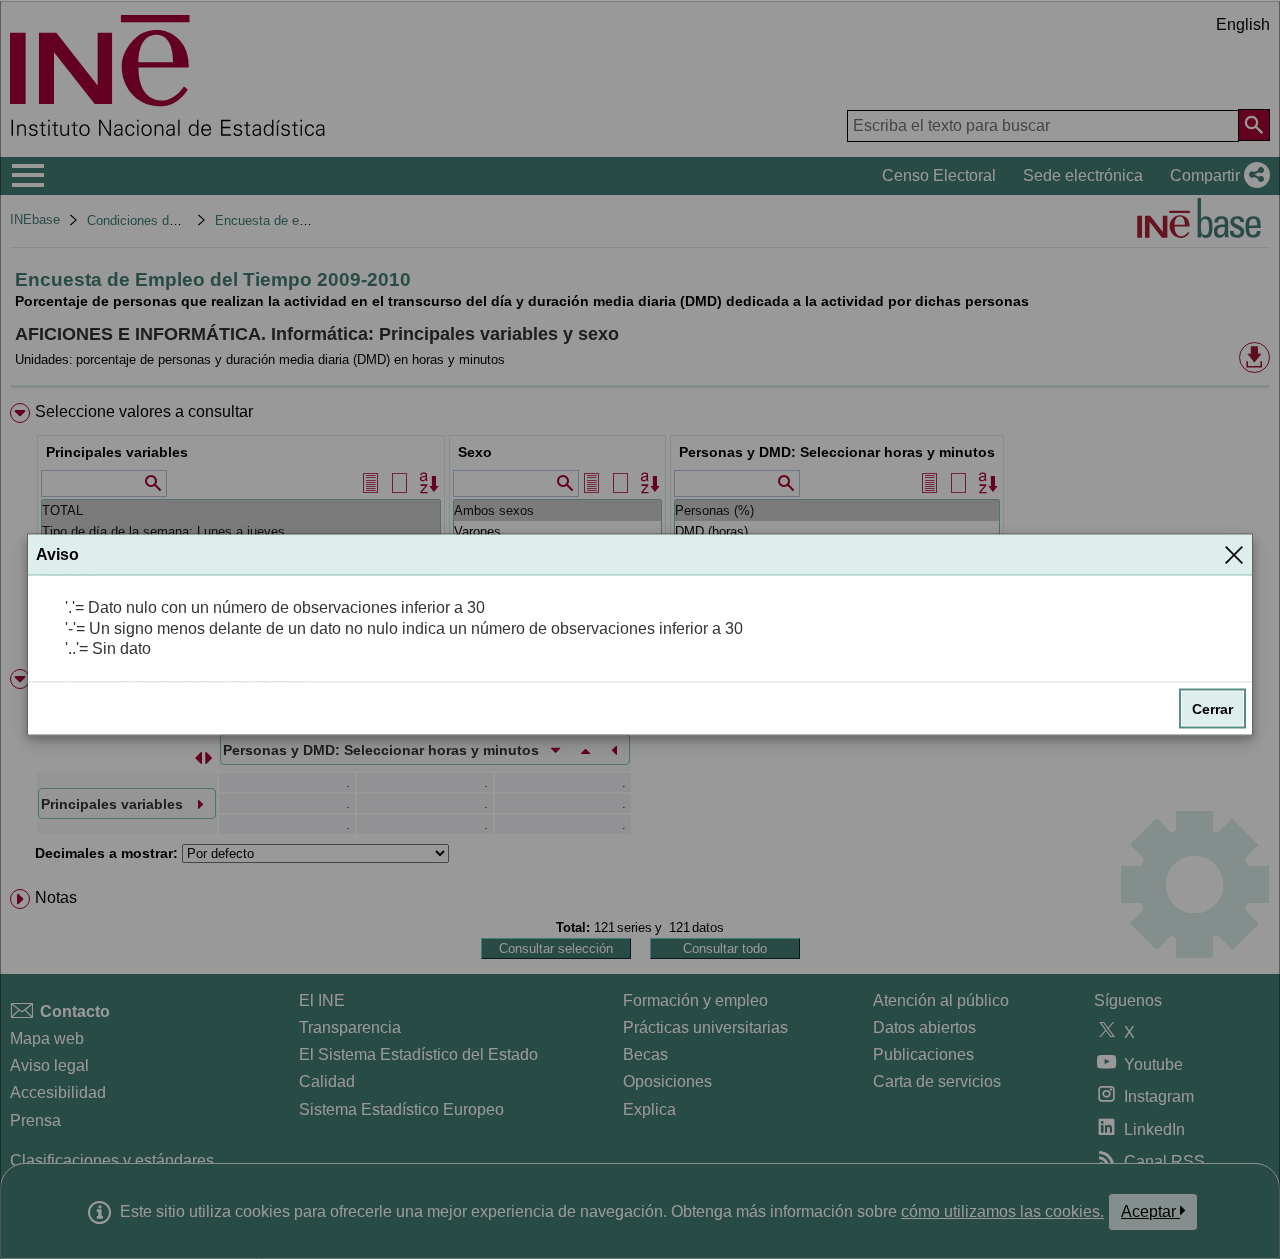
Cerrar (1212, 709)
